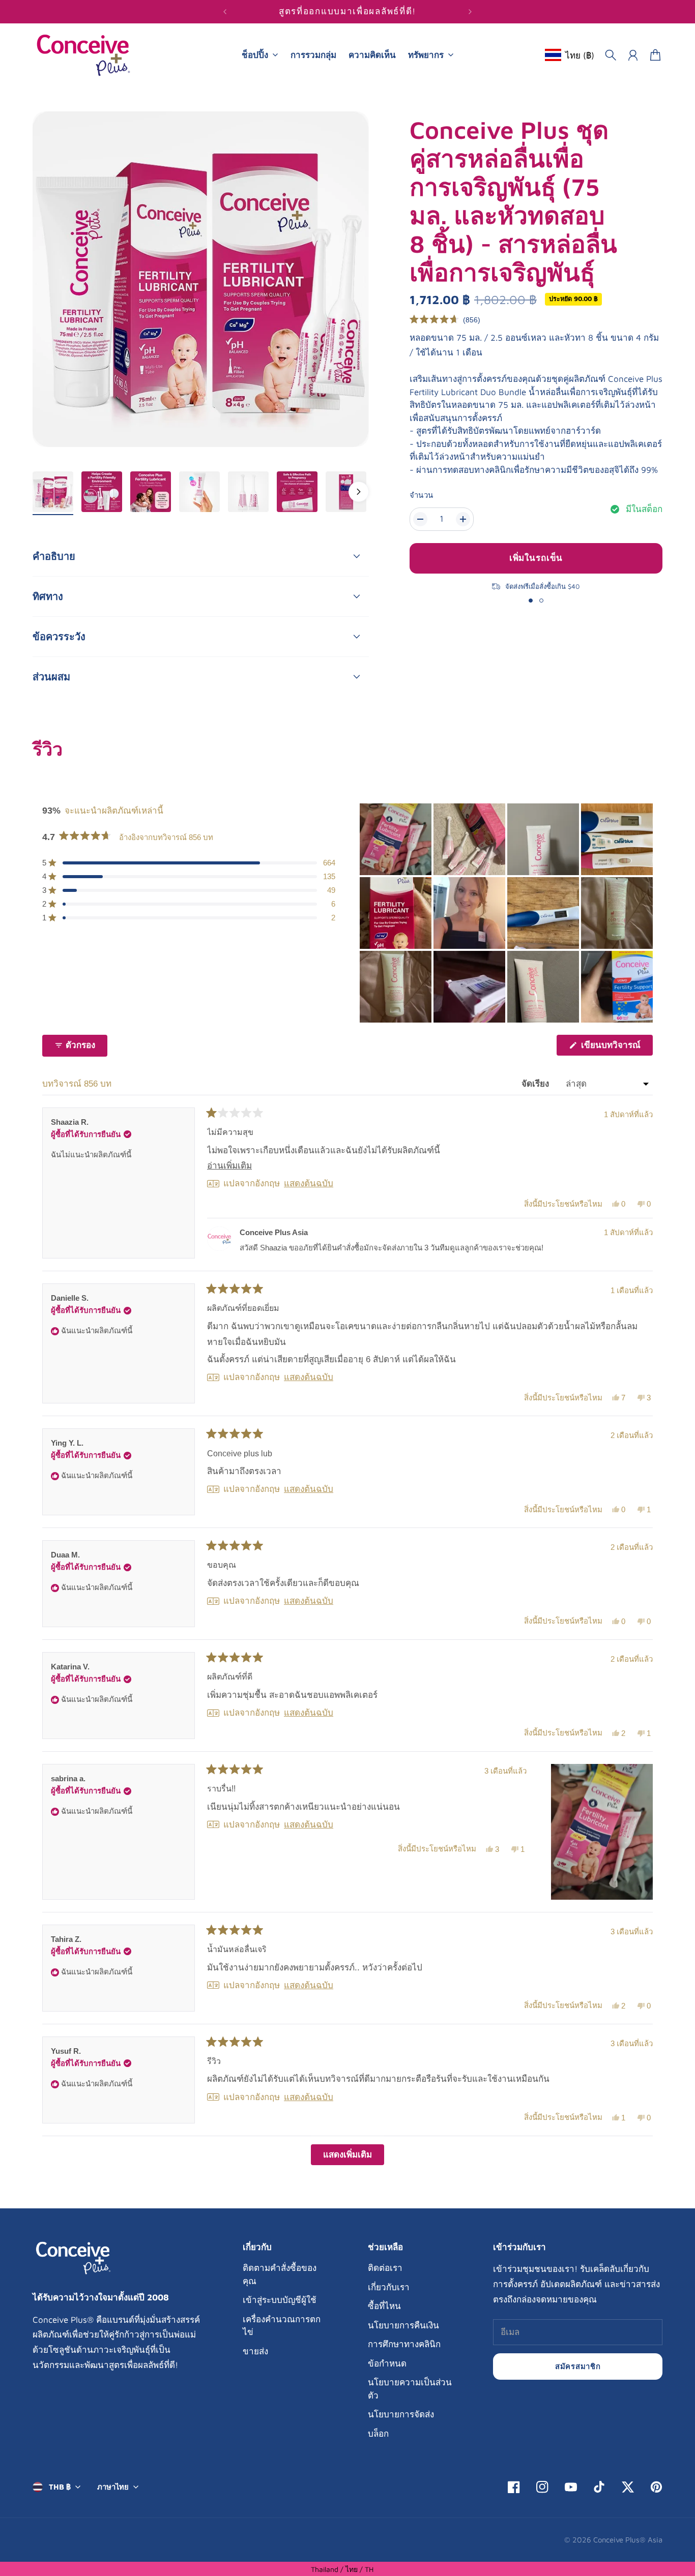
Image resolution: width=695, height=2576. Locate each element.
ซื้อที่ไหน (384, 2306)
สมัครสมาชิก (578, 2366)
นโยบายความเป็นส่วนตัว (410, 2389)
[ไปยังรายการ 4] (199, 492)
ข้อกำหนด (387, 2363)
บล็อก (378, 2434)
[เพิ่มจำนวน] (463, 519)
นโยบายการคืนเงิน (403, 2325)
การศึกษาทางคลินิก (404, 2344)
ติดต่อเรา (385, 2268)
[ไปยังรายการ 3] (151, 492)
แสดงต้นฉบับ (309, 1184)
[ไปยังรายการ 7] (346, 492)
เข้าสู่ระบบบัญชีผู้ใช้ (280, 2300)
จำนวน (422, 495)
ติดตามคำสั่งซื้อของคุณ (280, 2274)
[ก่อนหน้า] (225, 12)
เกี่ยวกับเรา (389, 2287)
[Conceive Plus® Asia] (83, 55)
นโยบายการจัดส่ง (401, 2414)
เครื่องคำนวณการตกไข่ (282, 2326)
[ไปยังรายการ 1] (53, 492)
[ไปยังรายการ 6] (297, 492)
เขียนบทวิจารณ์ (616, 1048)
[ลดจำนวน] (420, 519)
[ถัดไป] (470, 12)
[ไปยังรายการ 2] (102, 492)
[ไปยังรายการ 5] (248, 492)
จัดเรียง (537, 1084)
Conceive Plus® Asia (628, 2540)
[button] (445, 320)
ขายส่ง (255, 2351)
